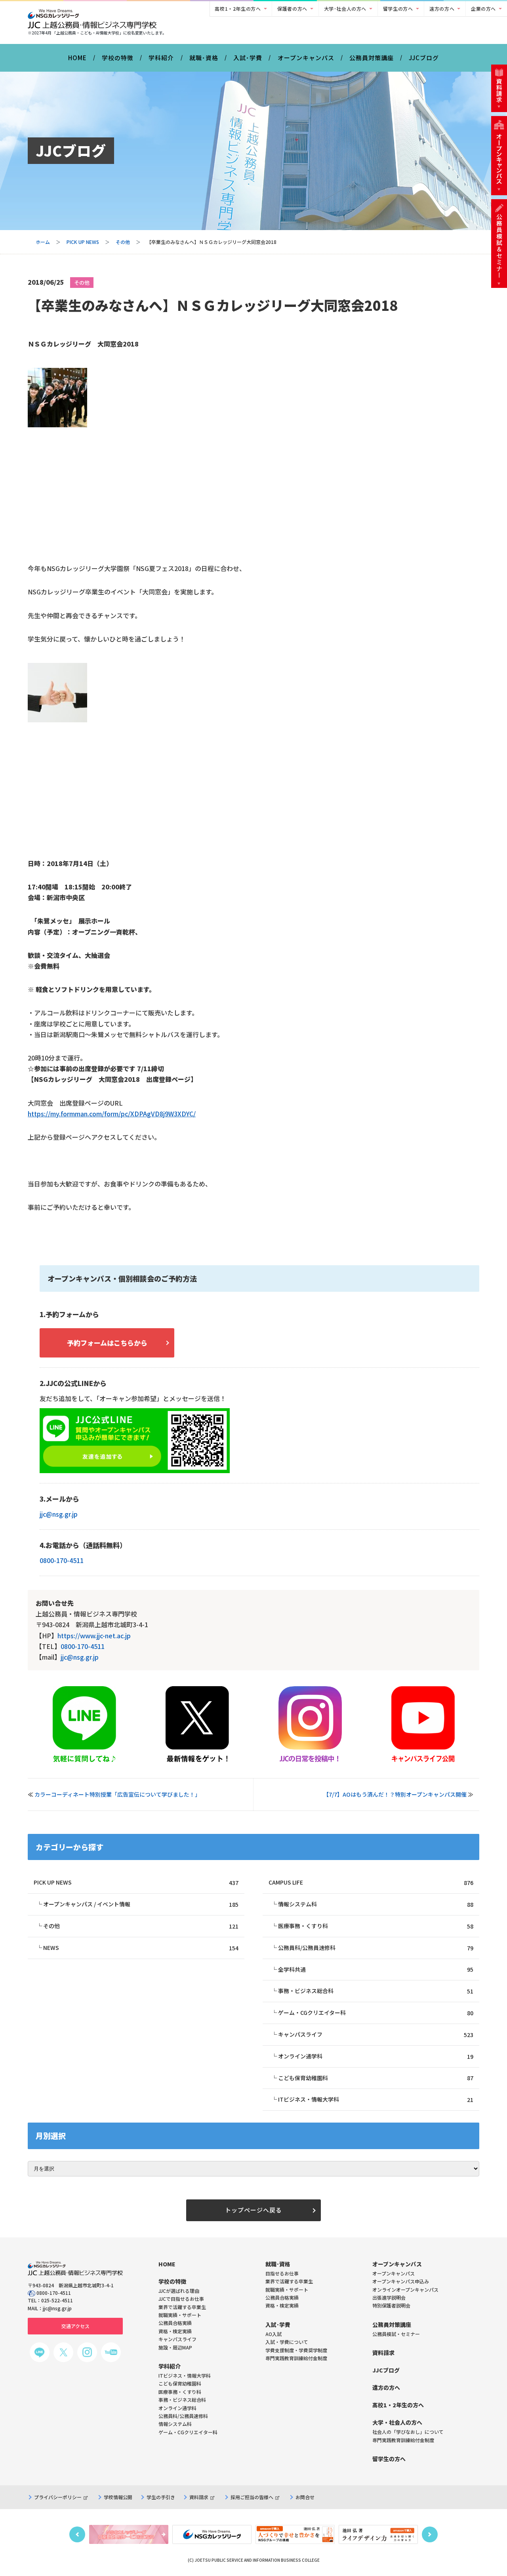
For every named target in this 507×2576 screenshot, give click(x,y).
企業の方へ (483, 9)
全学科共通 (376, 1970)
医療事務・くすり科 (376, 1926)
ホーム (43, 242)
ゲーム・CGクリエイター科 (376, 2013)
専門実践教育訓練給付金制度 (296, 2358)
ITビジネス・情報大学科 (376, 2099)
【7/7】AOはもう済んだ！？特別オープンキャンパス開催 (395, 1794)
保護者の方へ (292, 9)
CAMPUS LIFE (371, 1882)
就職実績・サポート (287, 2289)
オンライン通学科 (376, 2056)
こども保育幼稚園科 (376, 2078)
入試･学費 (248, 58)
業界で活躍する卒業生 (289, 2281)
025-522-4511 (57, 2300)
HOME (77, 58)
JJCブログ (424, 58)
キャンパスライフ (376, 2034)
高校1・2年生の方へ (238, 9)
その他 (123, 242)
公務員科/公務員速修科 (376, 1948)
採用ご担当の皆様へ (252, 2497)
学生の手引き (161, 2497)
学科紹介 (161, 58)
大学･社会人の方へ (345, 9)
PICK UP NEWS (83, 242)
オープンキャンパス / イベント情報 (141, 1904)
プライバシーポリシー (58, 2497)
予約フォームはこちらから (107, 1343)
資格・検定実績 (282, 2305)
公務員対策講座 (372, 58)
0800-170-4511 (62, 1560)
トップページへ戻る (253, 2210)
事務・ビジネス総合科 (376, 1991)
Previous (77, 2534)
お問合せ (305, 2497)
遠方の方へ (442, 9)
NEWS (141, 1948)
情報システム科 (376, 1904)
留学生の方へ (398, 9)
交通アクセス (75, 2326)
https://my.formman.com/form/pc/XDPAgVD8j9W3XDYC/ (112, 1114)
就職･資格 (204, 58)
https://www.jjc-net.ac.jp (94, 1635)
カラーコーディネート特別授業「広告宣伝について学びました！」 (117, 1794)
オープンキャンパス (306, 58)
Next (430, 2534)
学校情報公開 (118, 2497)
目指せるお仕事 (282, 2273)
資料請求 (199, 2497)
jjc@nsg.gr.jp (59, 1514)
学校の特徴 (118, 58)
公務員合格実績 (282, 2297)
